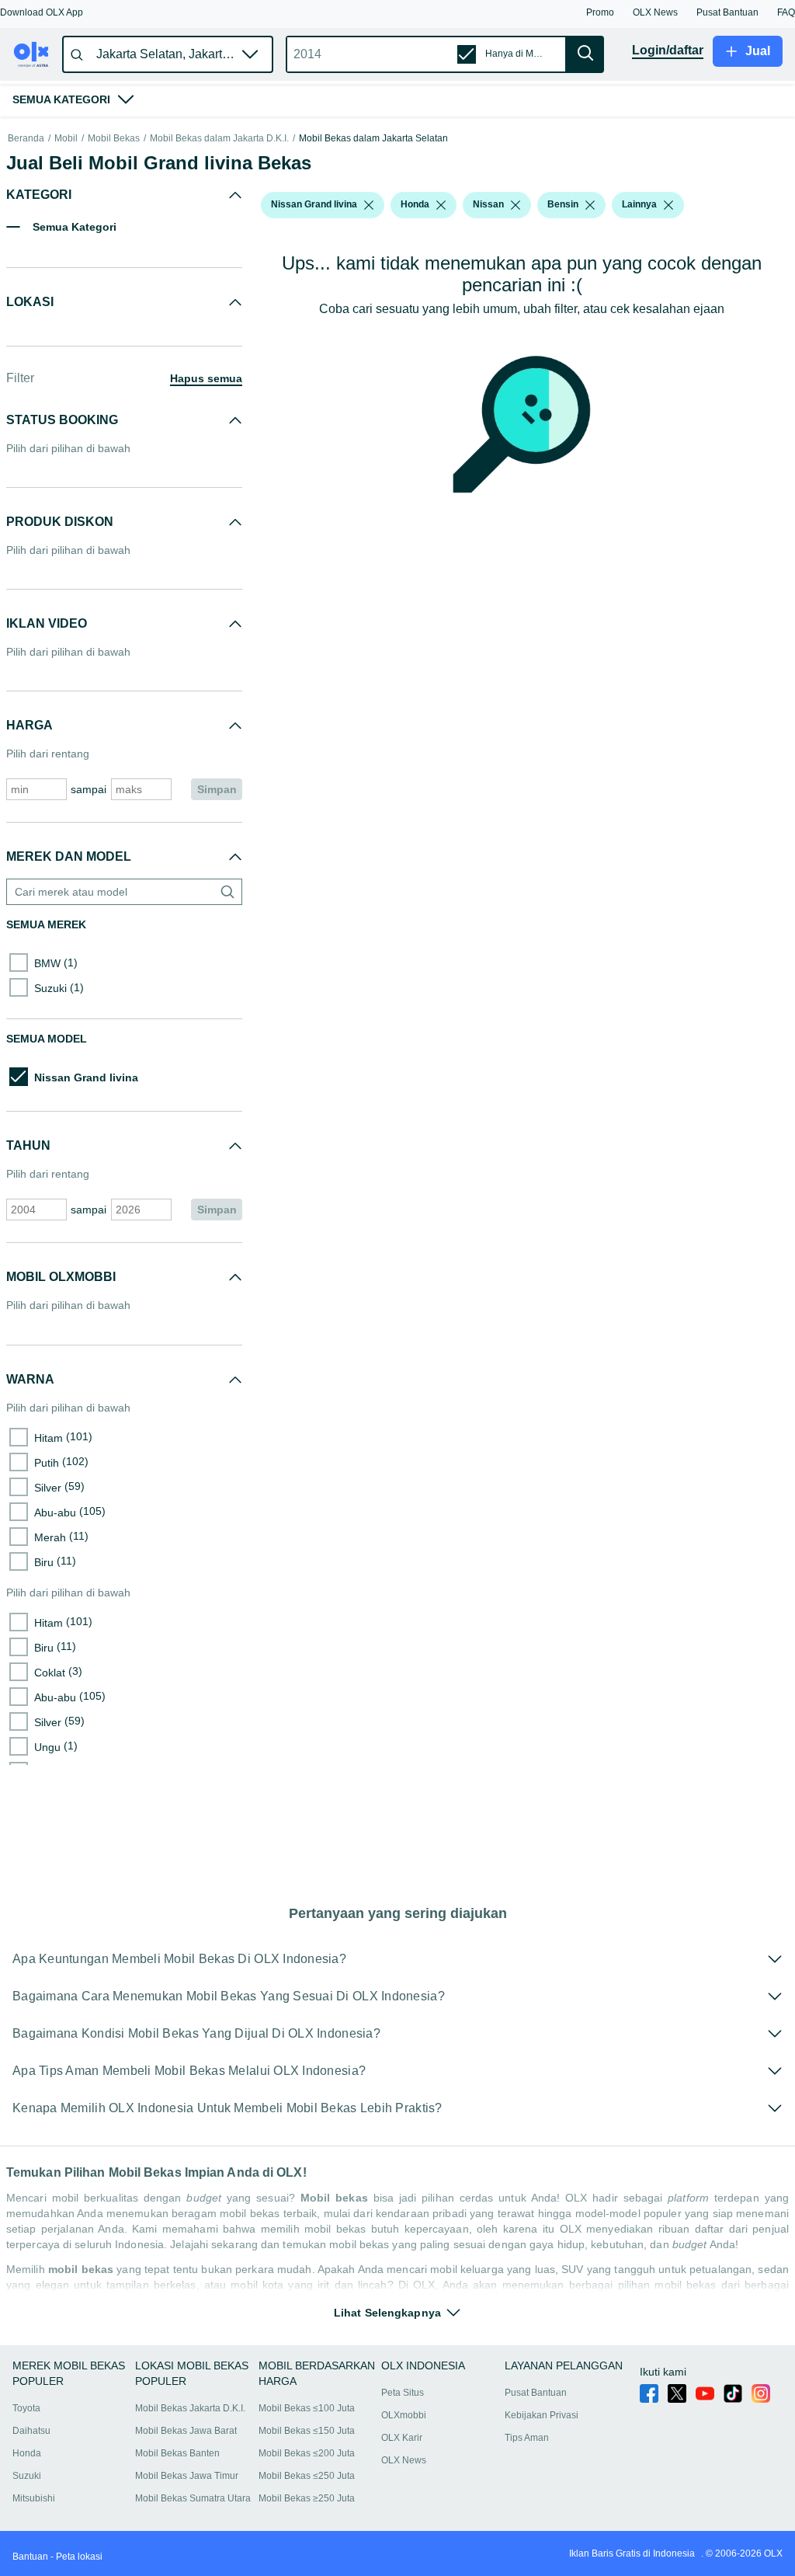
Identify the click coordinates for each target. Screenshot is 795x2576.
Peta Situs (403, 2393)
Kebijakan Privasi (542, 2415)
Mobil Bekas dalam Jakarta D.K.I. (219, 139)
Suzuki (27, 2476)
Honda (27, 2453)
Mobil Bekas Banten (177, 2453)
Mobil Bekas (114, 139)
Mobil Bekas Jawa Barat (186, 2431)
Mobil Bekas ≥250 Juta (307, 2498)
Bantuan (30, 2557)
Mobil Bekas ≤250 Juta (307, 2476)
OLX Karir (402, 2438)
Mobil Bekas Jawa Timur (187, 2476)
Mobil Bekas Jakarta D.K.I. (190, 2408)
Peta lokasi (79, 2557)
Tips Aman (527, 2438)
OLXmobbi (404, 2415)
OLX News (404, 2460)
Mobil (66, 139)
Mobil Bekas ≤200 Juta (307, 2453)
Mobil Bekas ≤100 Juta (307, 2408)
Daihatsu (31, 2431)
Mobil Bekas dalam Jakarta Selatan (373, 139)
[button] (42, 12)
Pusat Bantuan (536, 2393)
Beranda (26, 139)
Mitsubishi (34, 2498)
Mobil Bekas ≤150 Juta (307, 2431)
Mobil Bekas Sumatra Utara (193, 2498)
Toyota (26, 2408)
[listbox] (369, 205)
